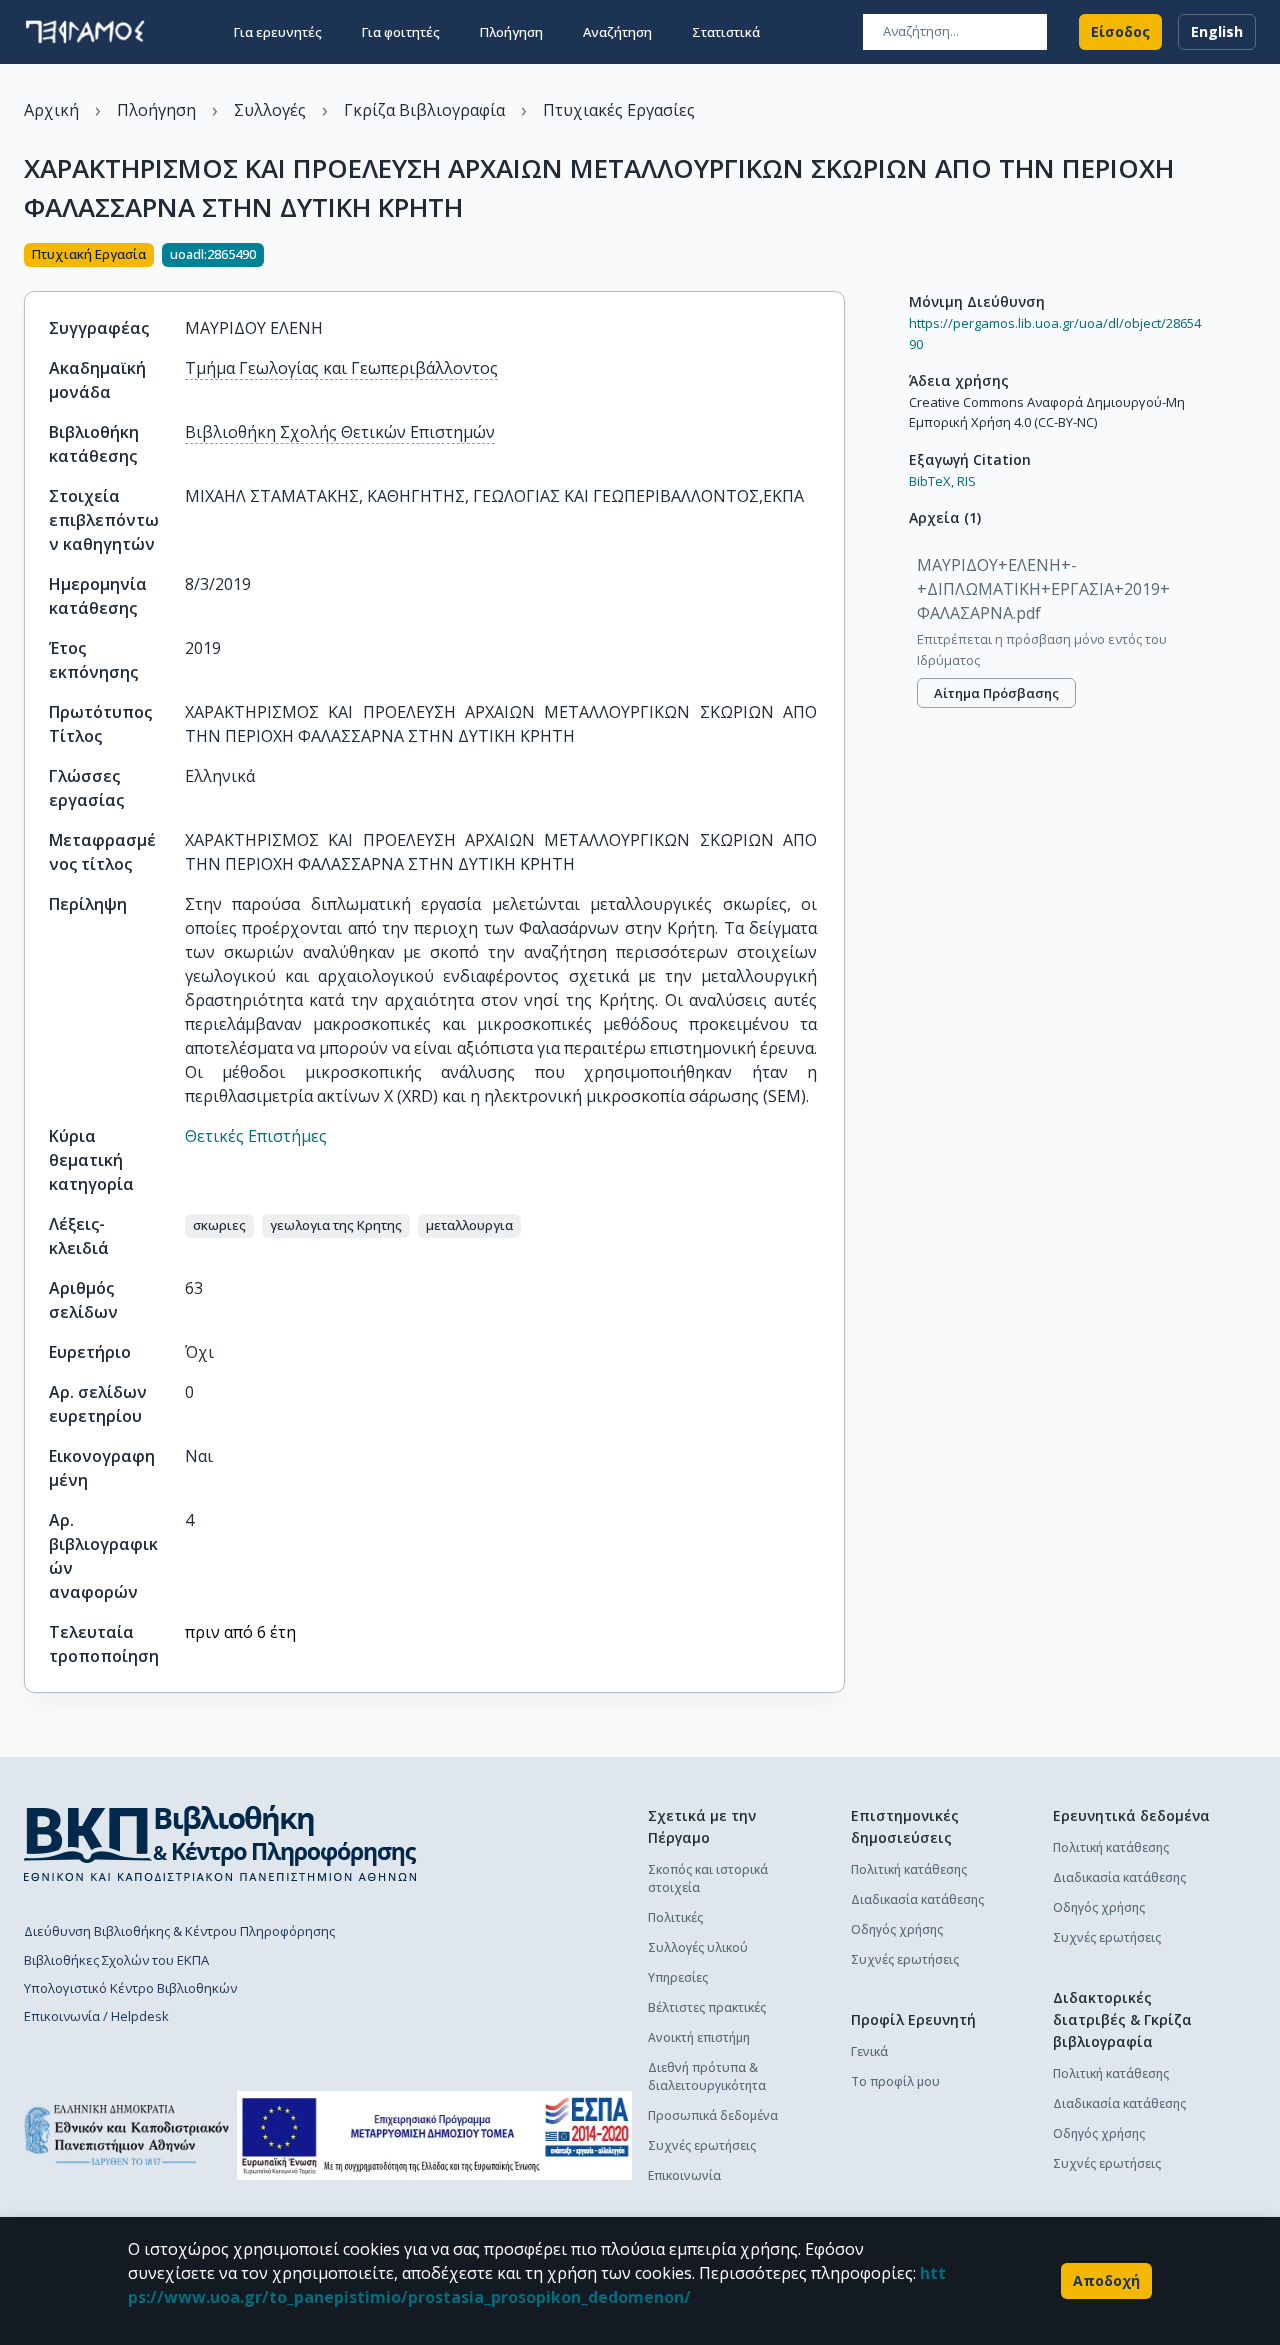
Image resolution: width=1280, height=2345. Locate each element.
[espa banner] (434, 2135)
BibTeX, (931, 481)
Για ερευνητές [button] (278, 32)
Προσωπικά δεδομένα (713, 2115)
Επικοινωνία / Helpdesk (96, 2016)
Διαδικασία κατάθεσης (917, 1899)
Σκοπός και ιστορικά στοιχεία (708, 1878)
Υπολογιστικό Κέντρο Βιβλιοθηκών (130, 1988)
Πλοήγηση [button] (511, 32)
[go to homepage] (85, 32)
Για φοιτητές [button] (401, 32)
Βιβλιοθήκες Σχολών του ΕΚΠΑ (116, 1960)
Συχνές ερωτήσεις (702, 2145)
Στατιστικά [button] (726, 32)
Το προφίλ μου (895, 2081)
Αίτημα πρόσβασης (996, 693)
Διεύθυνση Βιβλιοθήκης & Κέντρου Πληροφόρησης (179, 1931)
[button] (219, 1226)
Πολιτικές (675, 1917)
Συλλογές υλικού (698, 1947)
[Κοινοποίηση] (837, 257)
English (1217, 31)
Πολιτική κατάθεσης (909, 1869)
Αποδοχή (1106, 2280)
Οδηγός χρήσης (897, 1929)
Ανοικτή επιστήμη (699, 2037)
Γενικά (869, 2051)
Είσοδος (1120, 31)
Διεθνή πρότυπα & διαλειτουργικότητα (707, 2076)
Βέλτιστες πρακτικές (707, 2007)
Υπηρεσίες (678, 1977)
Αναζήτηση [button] (617, 32)
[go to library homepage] (220, 1843)
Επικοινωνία (684, 2175)
